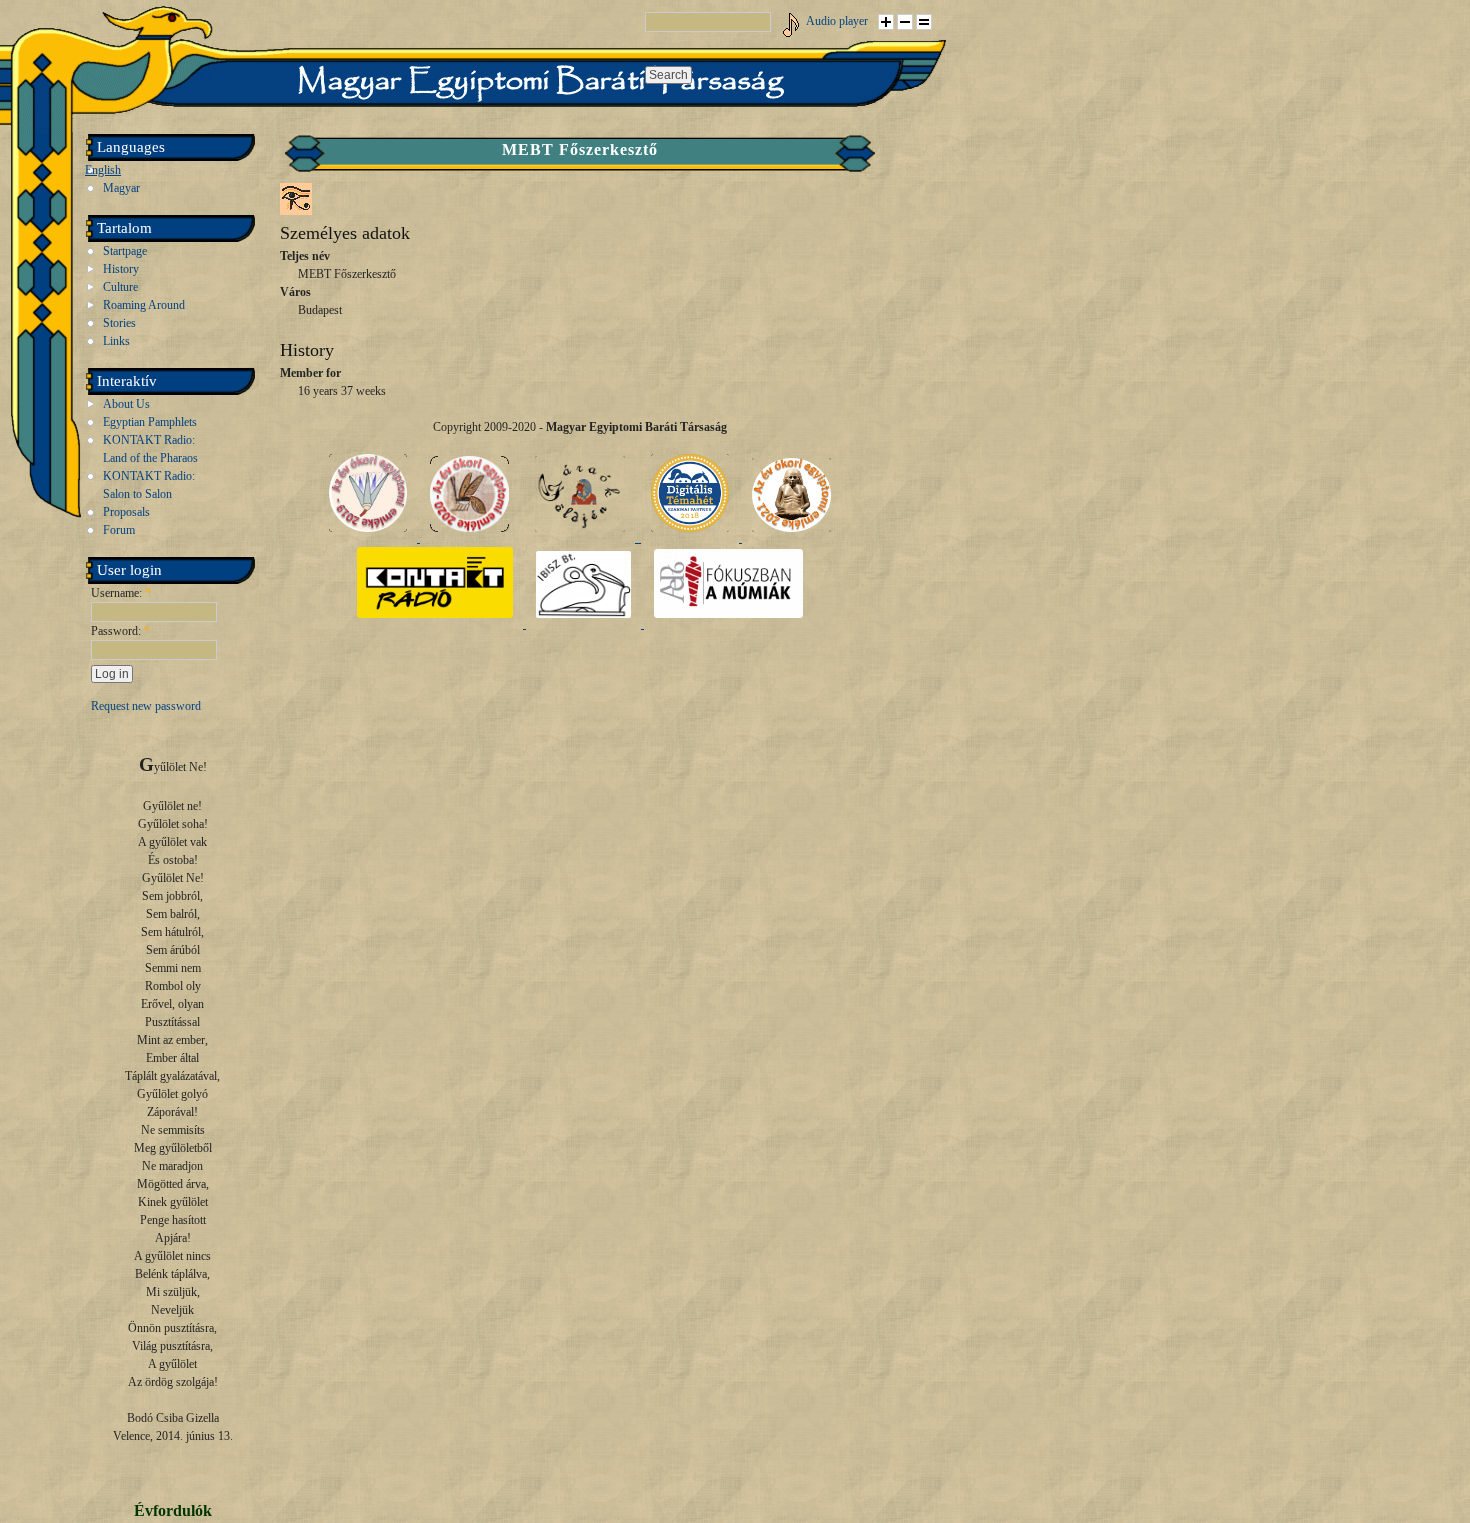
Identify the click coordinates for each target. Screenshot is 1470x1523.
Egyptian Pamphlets (150, 422)
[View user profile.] (296, 211)
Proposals (126, 512)
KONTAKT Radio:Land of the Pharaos (150, 449)
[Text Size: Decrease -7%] (905, 22)
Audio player (837, 21)
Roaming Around (144, 305)
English (103, 170)
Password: (120, 631)
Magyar (121, 188)
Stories (119, 323)
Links (116, 341)
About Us (126, 404)
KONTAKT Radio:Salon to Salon (149, 485)
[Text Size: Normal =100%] (924, 22)
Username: (121, 593)
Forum (119, 530)
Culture (120, 287)
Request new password (146, 706)
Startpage (125, 251)
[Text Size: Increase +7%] (886, 22)
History (121, 269)
